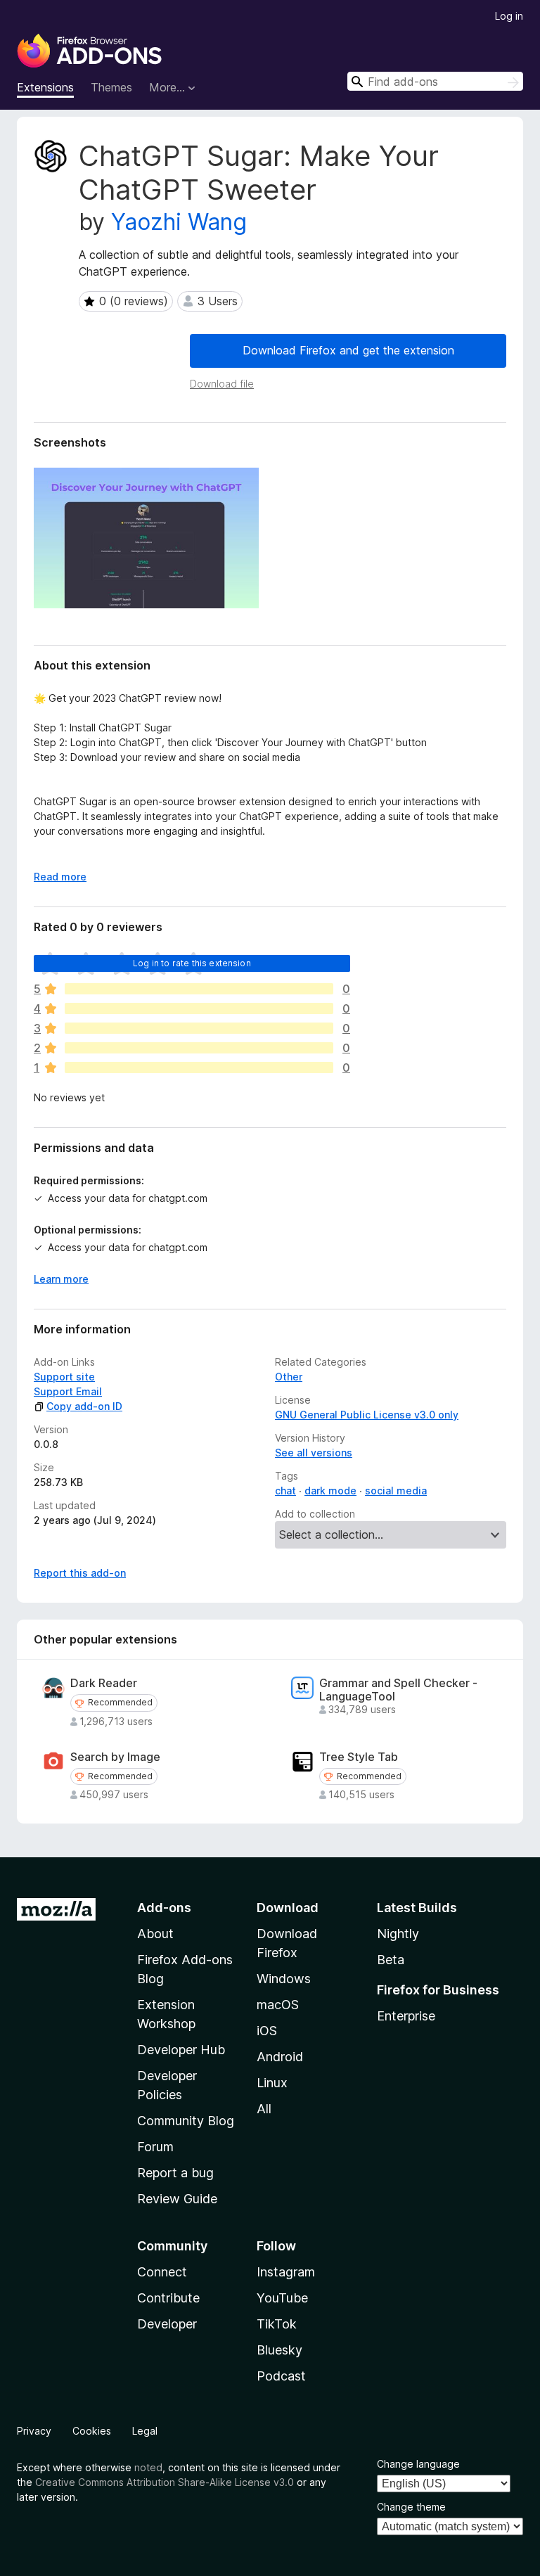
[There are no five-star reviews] (199, 989)
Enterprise (406, 2016)
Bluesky (279, 2350)
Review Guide (177, 2199)
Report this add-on (80, 1573)
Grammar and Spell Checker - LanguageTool (398, 1690)
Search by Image (115, 1757)
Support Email (68, 1391)
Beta (391, 1960)
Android (280, 2057)
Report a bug (175, 2173)
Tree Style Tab (359, 1757)
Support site (64, 1377)
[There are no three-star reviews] (199, 1028)
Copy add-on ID (84, 1406)
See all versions (314, 1453)
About (155, 1934)
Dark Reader (104, 1683)
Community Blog (186, 2121)
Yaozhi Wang (179, 222)
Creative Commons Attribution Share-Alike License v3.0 (165, 2482)
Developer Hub (181, 2050)
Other (289, 1377)
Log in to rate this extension (192, 963)
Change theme (411, 2507)
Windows (284, 1979)
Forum (155, 2147)
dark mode (330, 1491)
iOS (267, 2031)
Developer (167, 2324)
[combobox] (435, 81)
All (264, 2109)
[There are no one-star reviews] (199, 1068)
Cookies (92, 2431)
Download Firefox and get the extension (348, 350)
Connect (162, 2272)
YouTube (282, 2298)
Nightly (398, 1934)
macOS (278, 2005)
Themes (111, 87)
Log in (509, 16)
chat (285, 1491)
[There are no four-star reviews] (199, 1008)
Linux (272, 2083)
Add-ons (164, 1908)
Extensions (45, 87)
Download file (222, 384)
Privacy (34, 2431)
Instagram (286, 2272)
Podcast (281, 2376)
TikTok (277, 2324)
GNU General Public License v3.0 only (367, 1415)
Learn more (61, 1279)
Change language (418, 2464)
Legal (145, 2431)
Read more (60, 877)
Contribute (168, 2298)
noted (148, 2467)
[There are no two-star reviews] (199, 1048)
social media (396, 1491)
